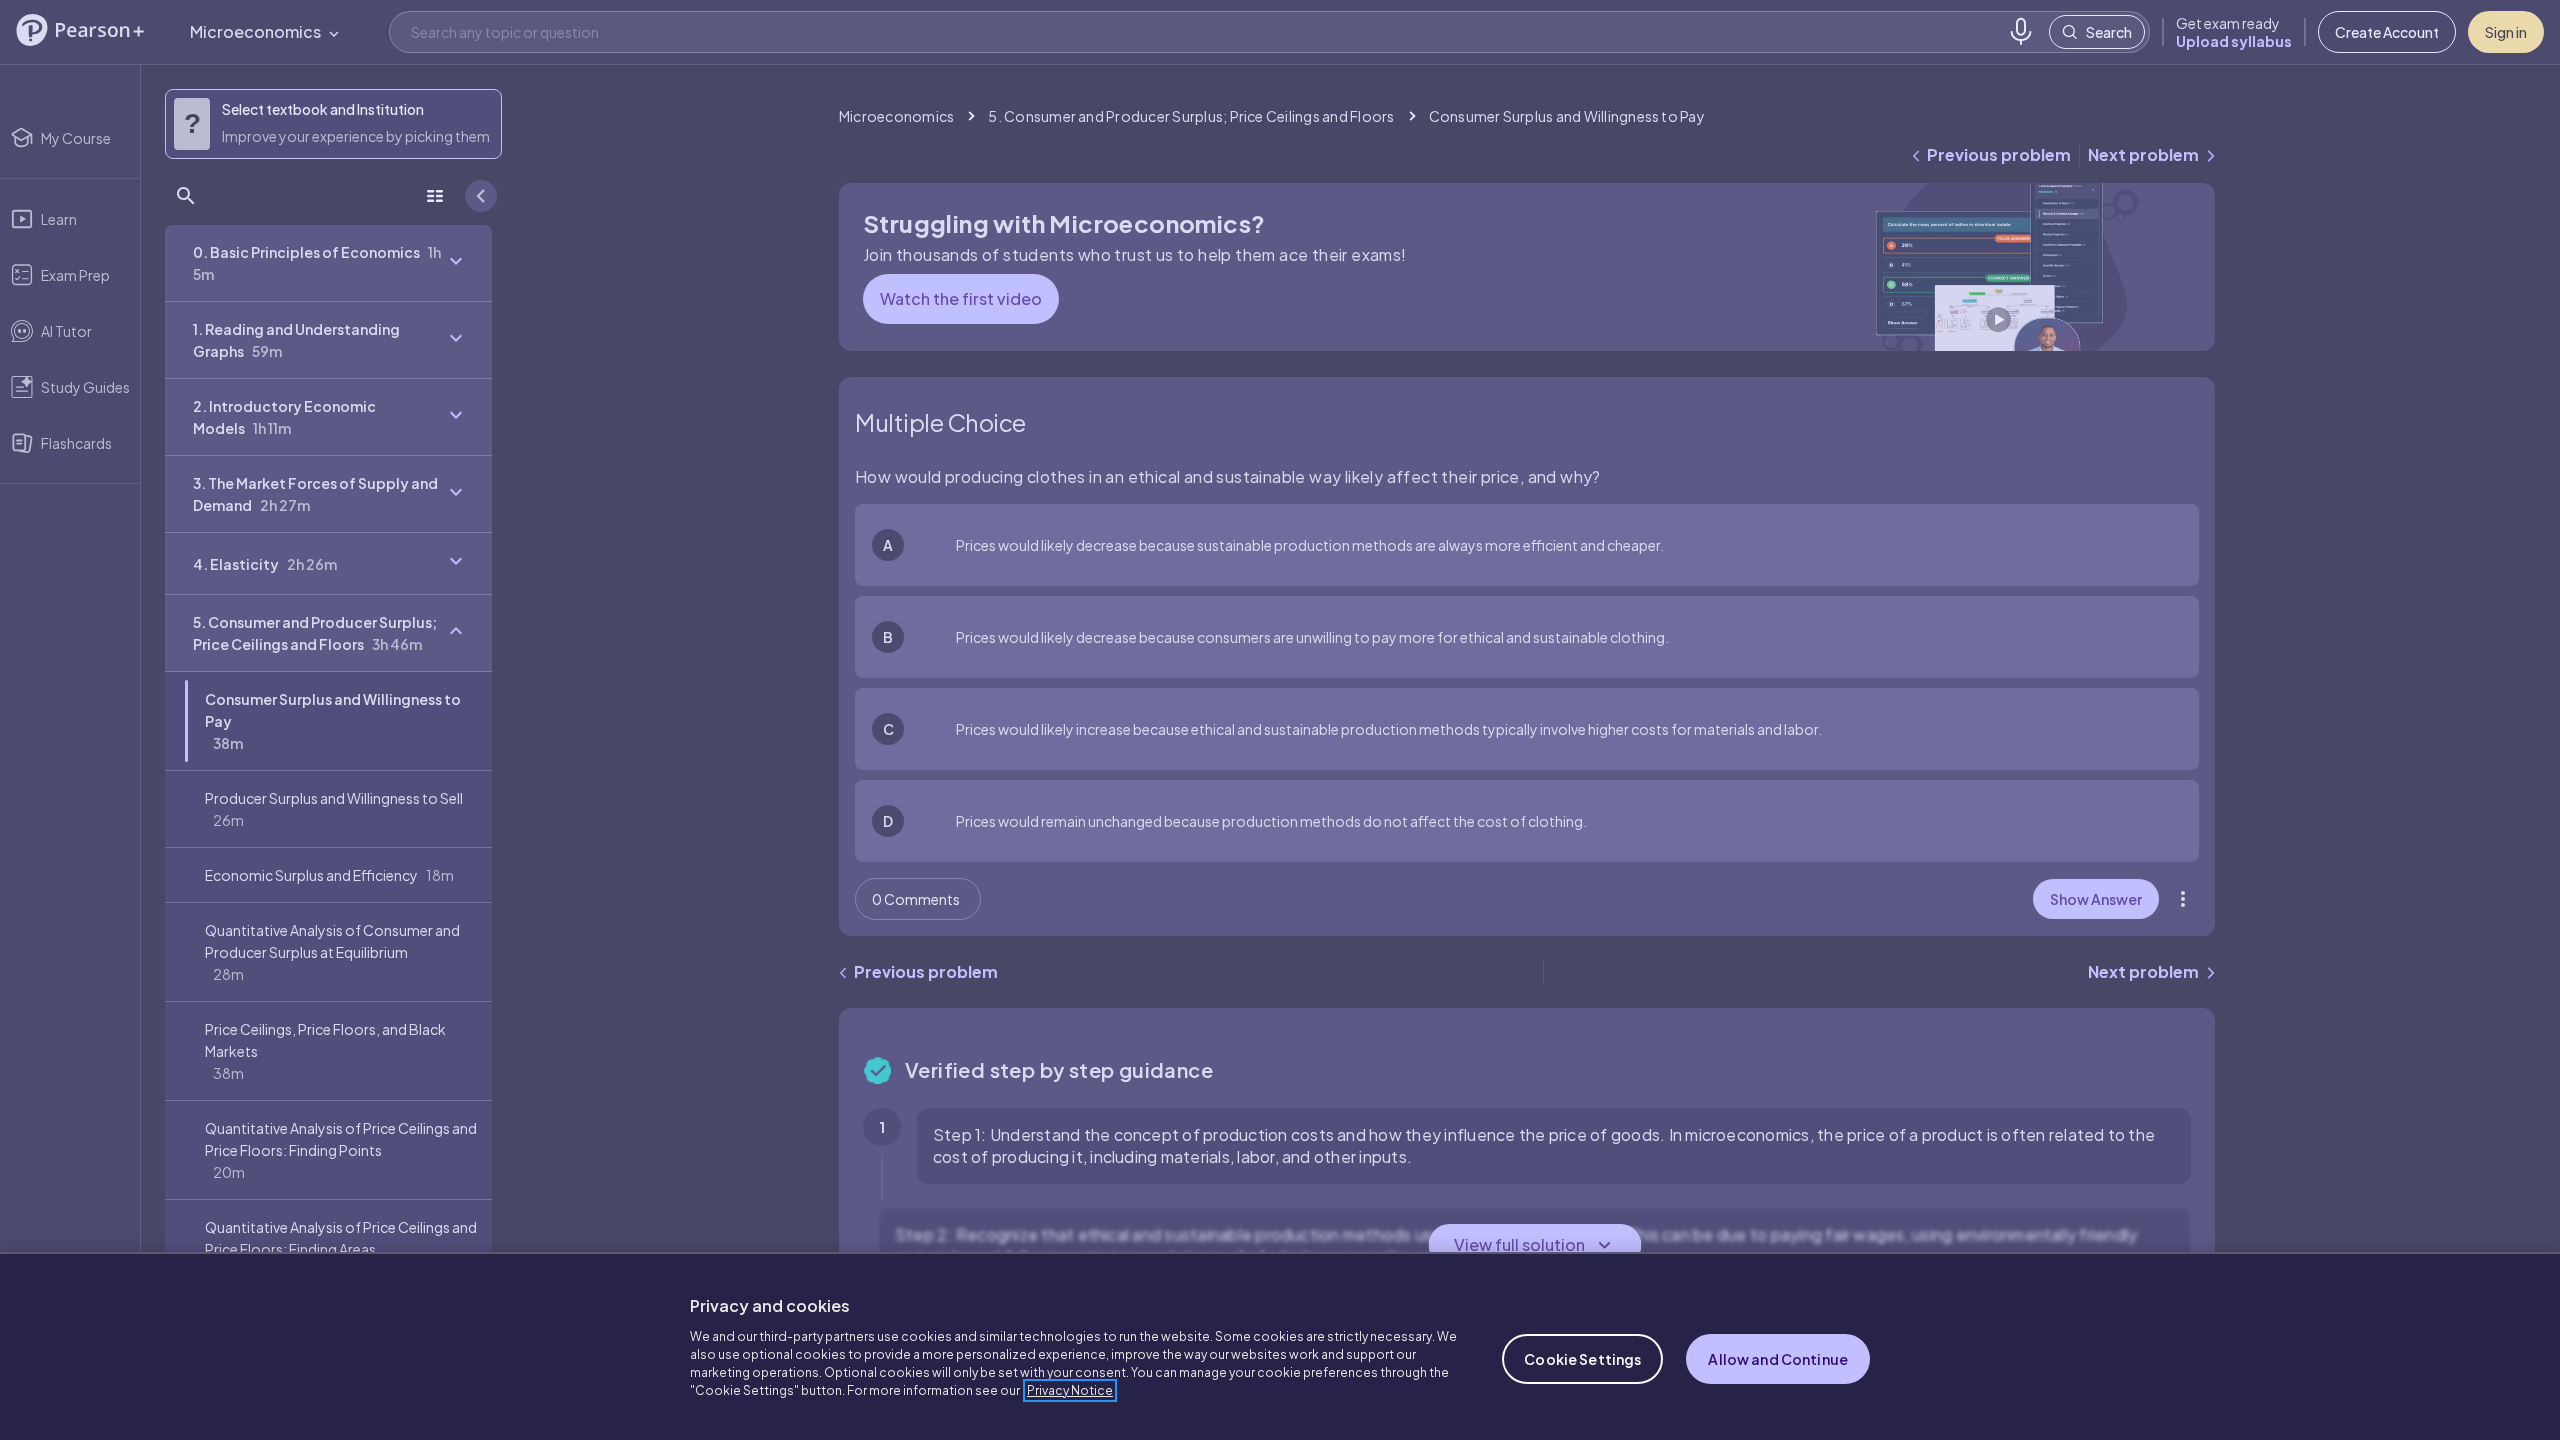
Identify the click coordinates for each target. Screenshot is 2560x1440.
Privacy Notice (1070, 1390)
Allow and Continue (1778, 1359)
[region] (1280, 1346)
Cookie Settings (1582, 1359)
